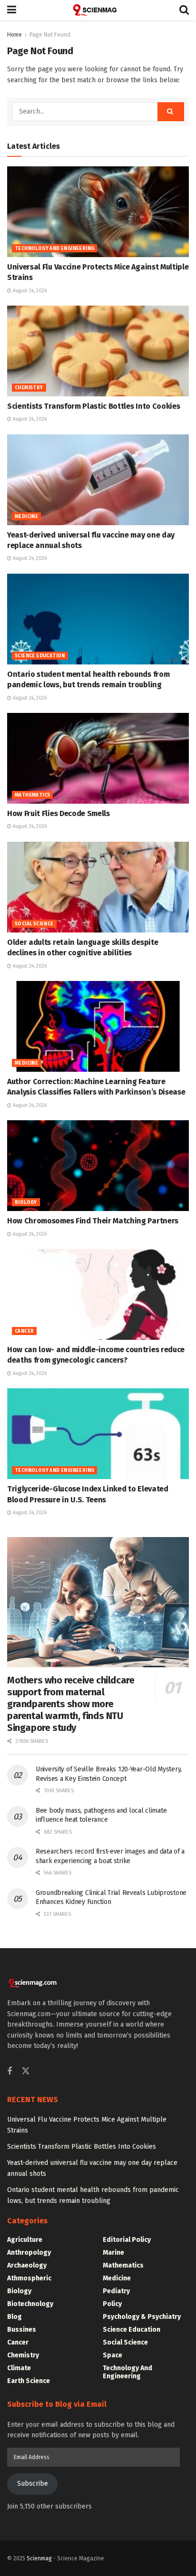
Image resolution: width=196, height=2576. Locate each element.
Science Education (40, 656)
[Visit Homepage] (98, 10)
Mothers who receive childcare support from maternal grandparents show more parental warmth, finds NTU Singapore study (71, 1704)
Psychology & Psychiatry (142, 2317)
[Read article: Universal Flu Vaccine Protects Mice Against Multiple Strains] (98, 212)
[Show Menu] (12, 10)
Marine (113, 2253)
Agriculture (25, 2240)
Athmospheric (29, 2278)
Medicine (26, 517)
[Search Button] (184, 10)
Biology (26, 1202)
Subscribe (33, 2484)
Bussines (22, 2330)
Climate (19, 2368)
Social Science (34, 924)
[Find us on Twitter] (26, 2071)
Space (113, 2355)
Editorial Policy (127, 2240)
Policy (112, 2304)
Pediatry (116, 2291)
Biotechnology (30, 2304)
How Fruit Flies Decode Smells (59, 813)
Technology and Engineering (54, 249)
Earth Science (29, 2381)
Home (15, 35)
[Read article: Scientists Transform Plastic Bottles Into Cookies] (98, 351)
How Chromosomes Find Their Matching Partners (93, 1221)
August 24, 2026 (29, 291)
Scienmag (39, 2558)
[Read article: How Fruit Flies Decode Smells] (98, 758)
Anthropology (29, 2253)
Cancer (24, 1331)
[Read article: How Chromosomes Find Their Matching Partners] (98, 1166)
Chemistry (29, 388)
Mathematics (32, 795)
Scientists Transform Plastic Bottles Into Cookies (93, 406)
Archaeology (27, 2265)
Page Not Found (50, 35)
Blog (15, 2317)
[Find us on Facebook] (10, 2072)
